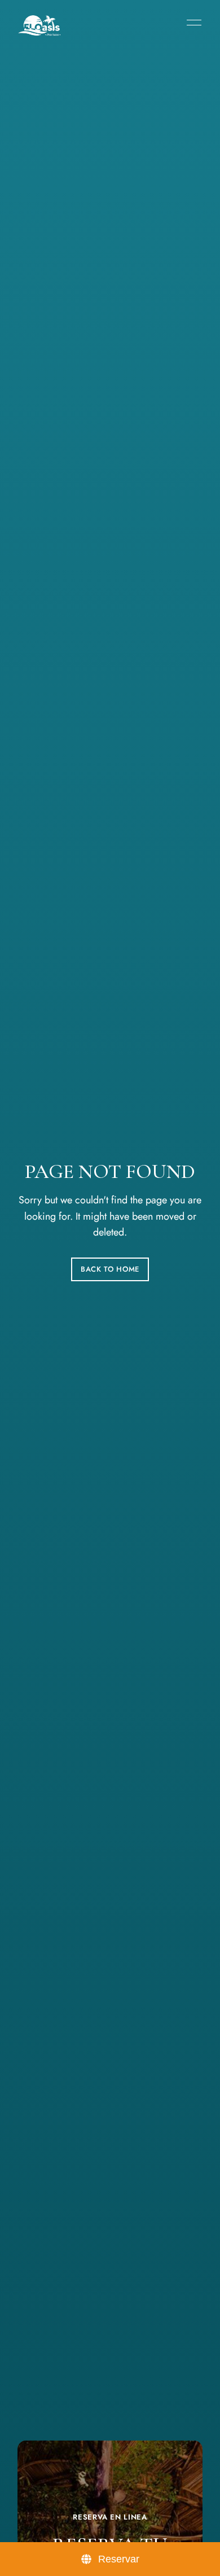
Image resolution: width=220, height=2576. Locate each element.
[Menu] (191, 23)
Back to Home (110, 1269)
